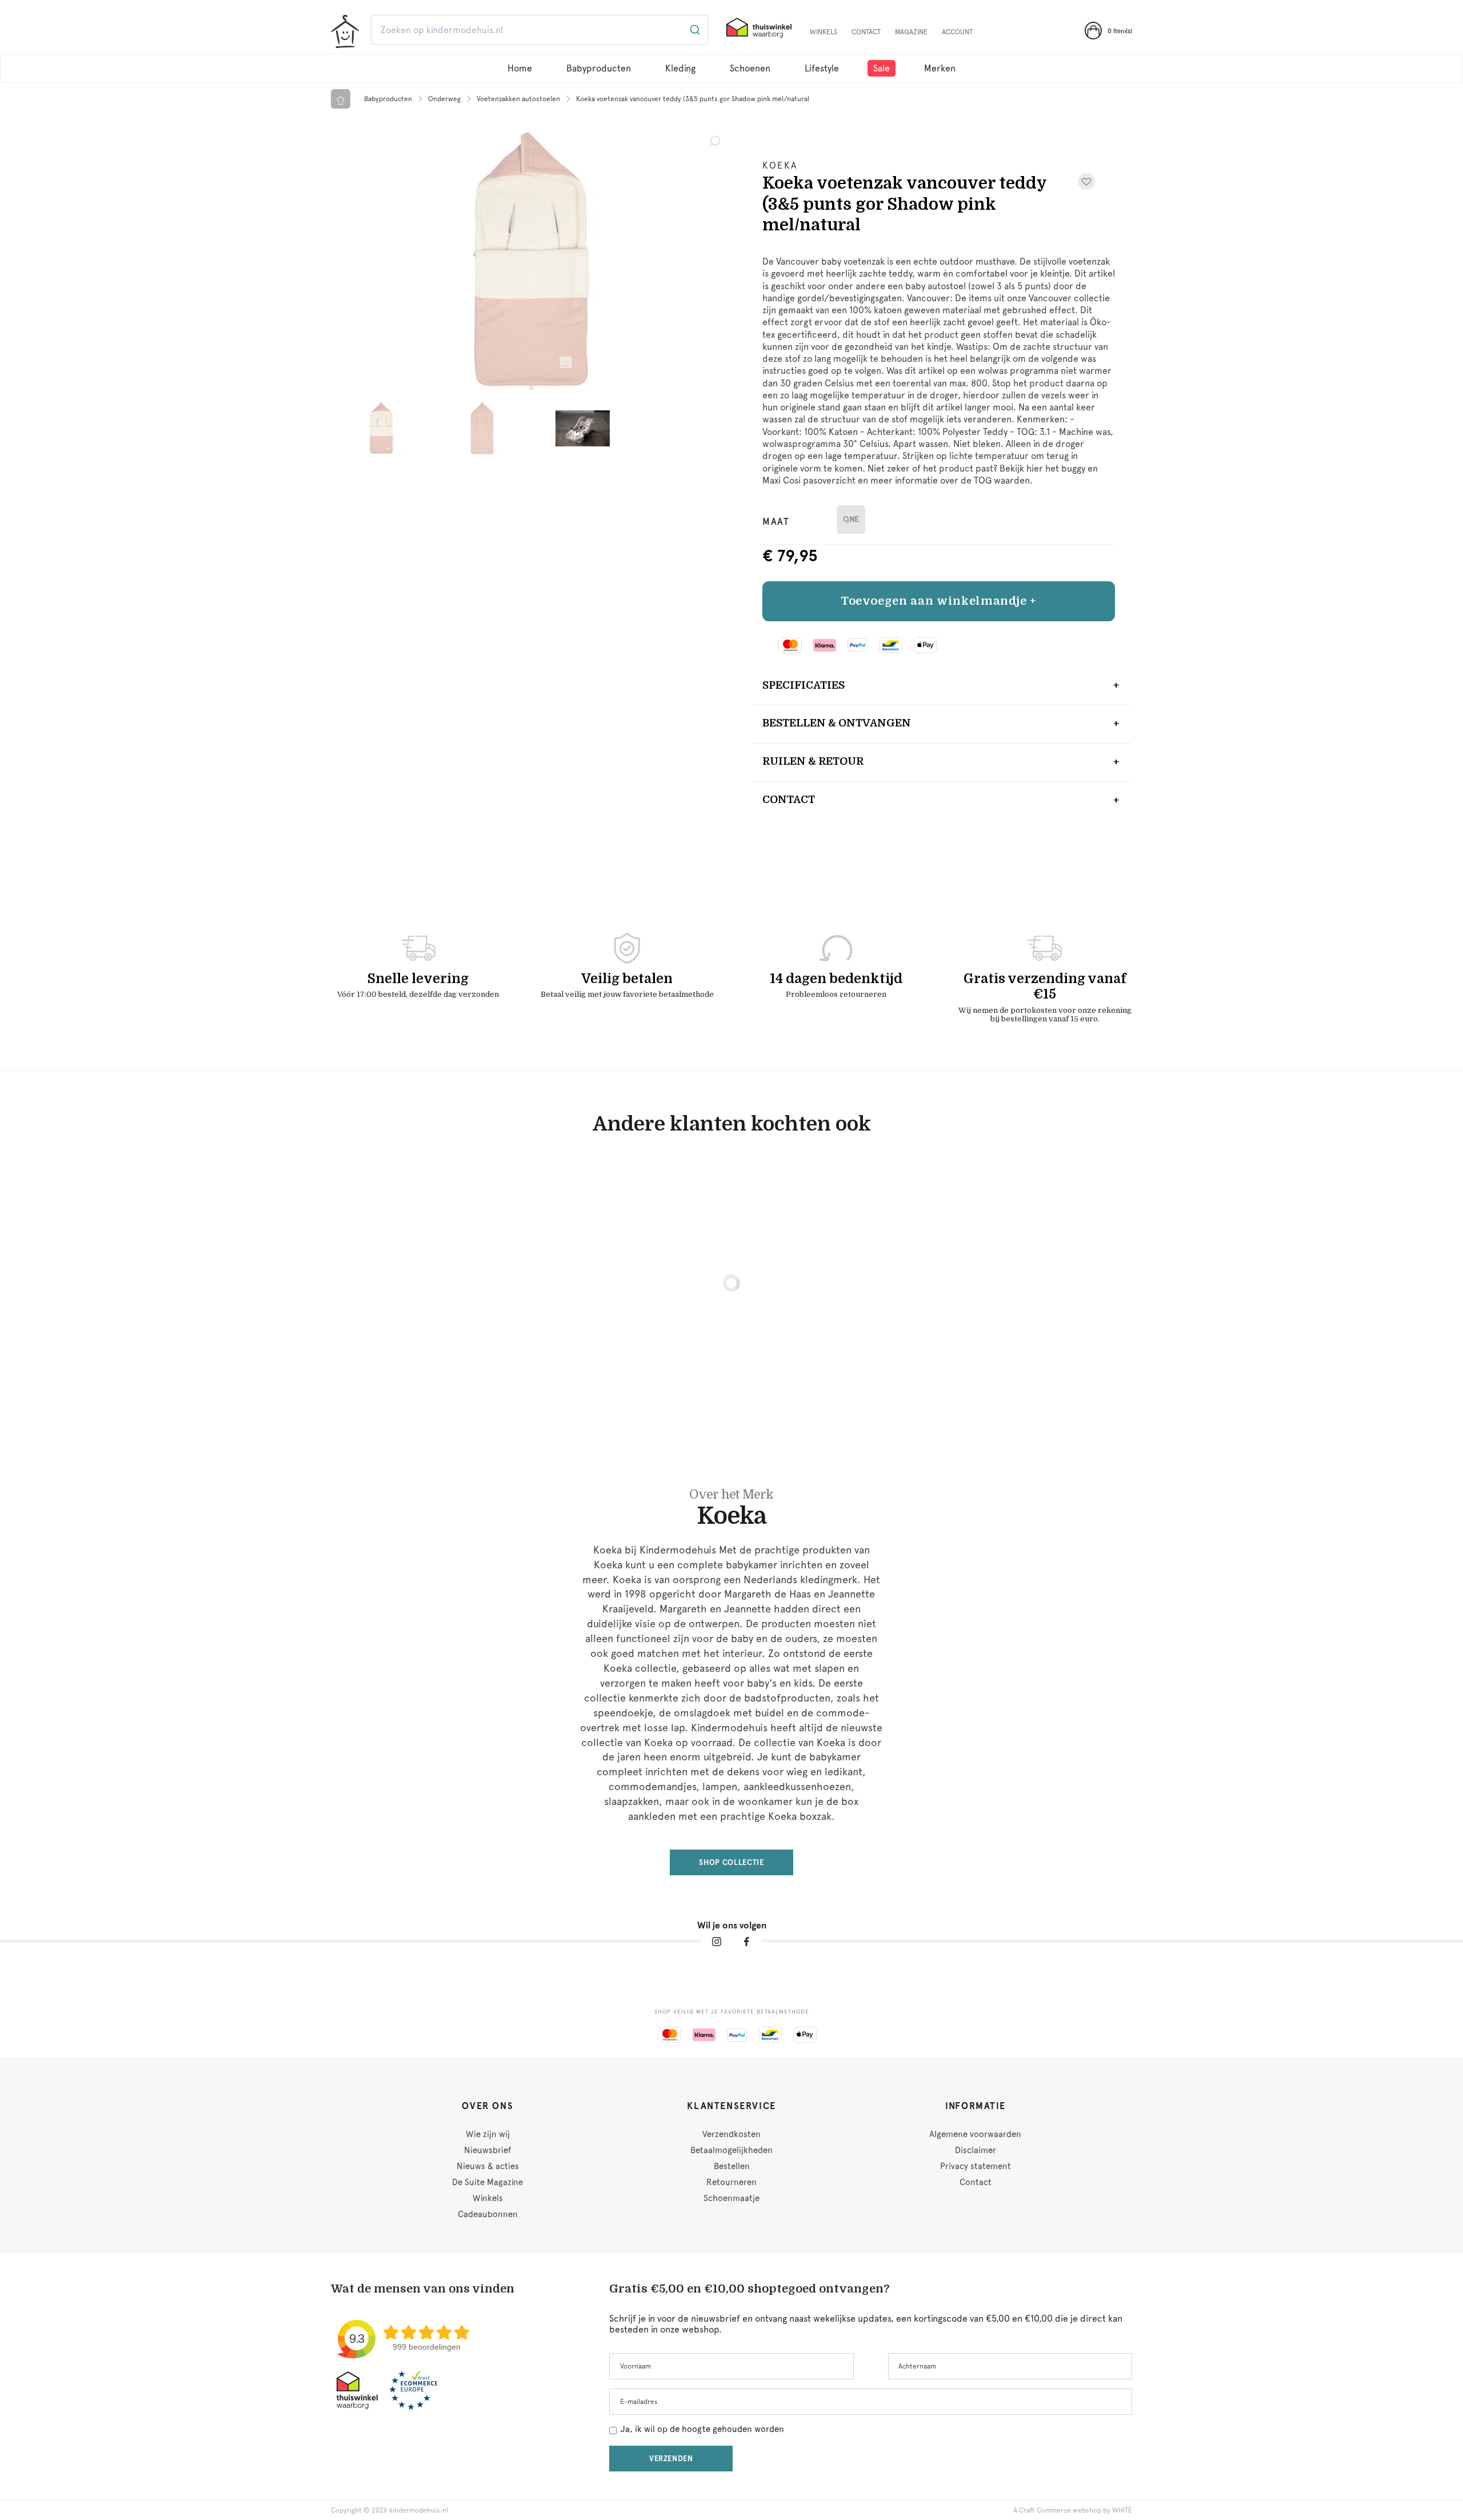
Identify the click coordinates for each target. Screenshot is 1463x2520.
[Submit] (694, 30)
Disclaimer (976, 2150)
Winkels (824, 32)
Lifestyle (822, 68)
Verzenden (671, 2459)
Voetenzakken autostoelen (518, 99)
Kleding (680, 68)
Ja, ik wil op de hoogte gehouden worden (702, 2429)
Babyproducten (599, 68)
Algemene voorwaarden (975, 2134)
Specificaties (804, 685)
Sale (882, 68)
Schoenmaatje (731, 2198)
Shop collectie (731, 1862)
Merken (940, 68)
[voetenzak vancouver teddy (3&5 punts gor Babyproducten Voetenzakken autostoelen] (531, 261)
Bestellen (732, 2166)
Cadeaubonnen (488, 2214)
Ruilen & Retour (813, 761)
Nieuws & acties (488, 2166)
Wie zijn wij (488, 2134)
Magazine (911, 32)
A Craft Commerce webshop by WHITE (1073, 2510)
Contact (866, 32)
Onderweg (444, 99)
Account (957, 32)
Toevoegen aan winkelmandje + (939, 601)
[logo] (345, 31)
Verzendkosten (731, 2134)
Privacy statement (976, 2166)
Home (520, 68)
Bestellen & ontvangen (837, 723)
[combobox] (539, 30)
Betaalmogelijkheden (731, 2150)
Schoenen (750, 68)
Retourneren (731, 2182)
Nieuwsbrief (487, 2150)
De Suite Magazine (487, 2182)
